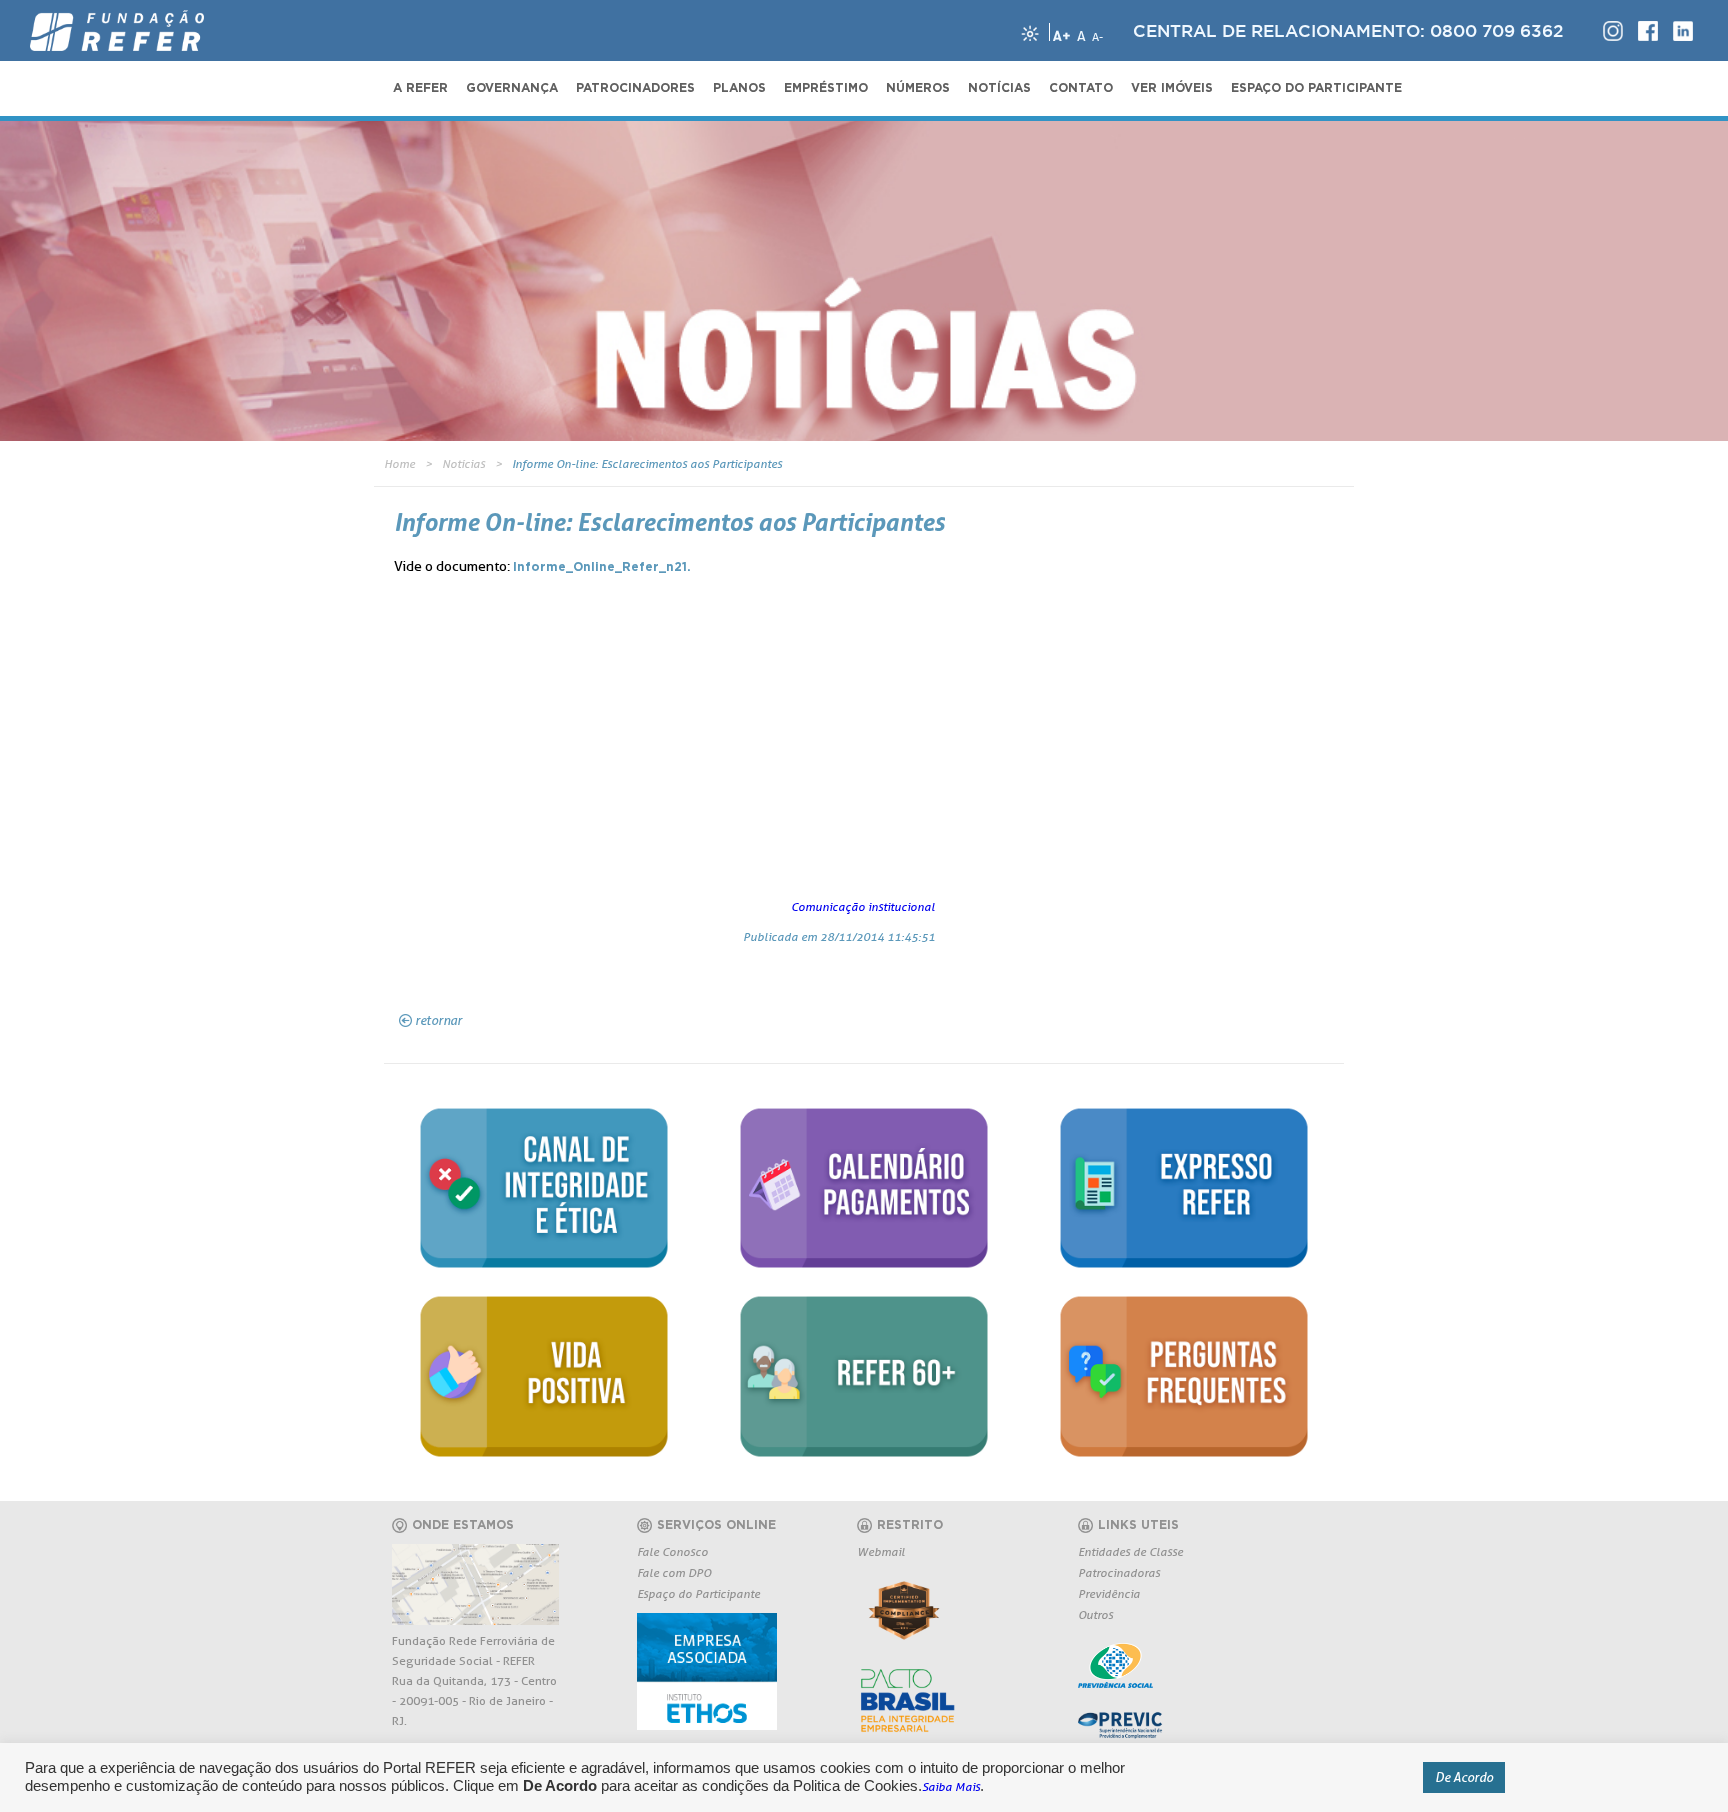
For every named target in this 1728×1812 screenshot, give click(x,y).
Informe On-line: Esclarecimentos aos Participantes (647, 463)
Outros (1095, 1614)
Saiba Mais (951, 1786)
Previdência (1109, 1593)
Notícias (463, 463)
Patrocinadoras (1119, 1572)
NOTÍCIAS (999, 88)
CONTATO (1081, 88)
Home (399, 463)
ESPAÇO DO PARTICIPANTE (1316, 88)
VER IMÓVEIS (1172, 88)
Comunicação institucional (863, 906)
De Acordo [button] (1464, 1777)
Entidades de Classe (1130, 1551)
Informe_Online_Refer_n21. (602, 567)
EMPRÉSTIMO (826, 88)
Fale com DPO (674, 1572)
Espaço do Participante (698, 1593)
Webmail (881, 1551)
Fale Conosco (672, 1551)
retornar (438, 1020)
